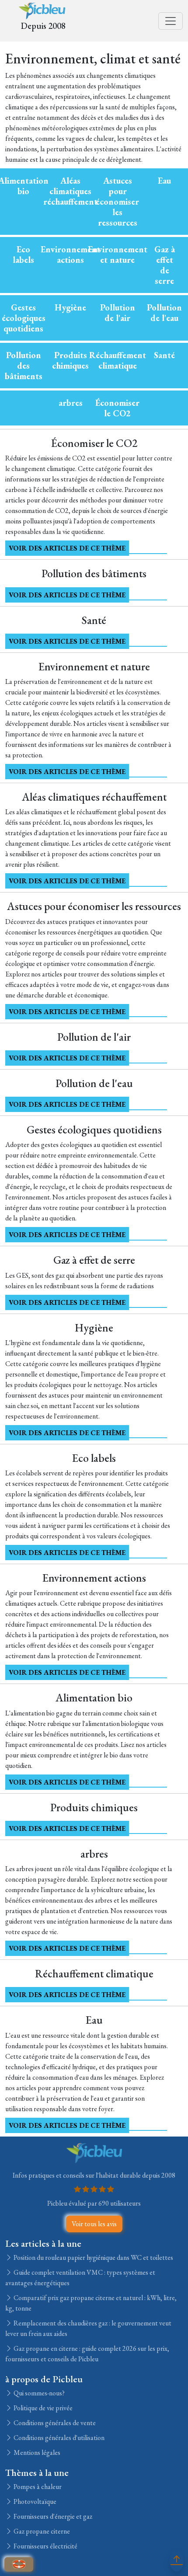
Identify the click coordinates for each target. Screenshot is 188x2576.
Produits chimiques (70, 360)
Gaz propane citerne (41, 2531)
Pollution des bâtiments (24, 366)
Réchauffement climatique (118, 360)
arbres (71, 403)
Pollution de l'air (118, 313)
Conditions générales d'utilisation (58, 2438)
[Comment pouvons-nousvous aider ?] (19, 2564)
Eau (164, 181)
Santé (164, 355)
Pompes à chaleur (37, 2487)
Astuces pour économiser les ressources (117, 202)
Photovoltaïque (34, 2501)
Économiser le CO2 (117, 408)
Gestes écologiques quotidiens (24, 318)
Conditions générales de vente (54, 2423)
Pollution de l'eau (164, 313)
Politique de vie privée (42, 2408)
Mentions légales (36, 2452)
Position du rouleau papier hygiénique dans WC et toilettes (93, 2257)
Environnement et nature (118, 254)
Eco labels (23, 254)
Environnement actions (70, 254)
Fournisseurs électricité (45, 2546)
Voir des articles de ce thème (67, 548)
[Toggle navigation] (171, 21)
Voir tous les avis (94, 2224)
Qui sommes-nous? (38, 2393)
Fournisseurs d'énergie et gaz (52, 2516)
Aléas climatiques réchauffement (70, 191)
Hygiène (70, 307)
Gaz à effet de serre (165, 265)
